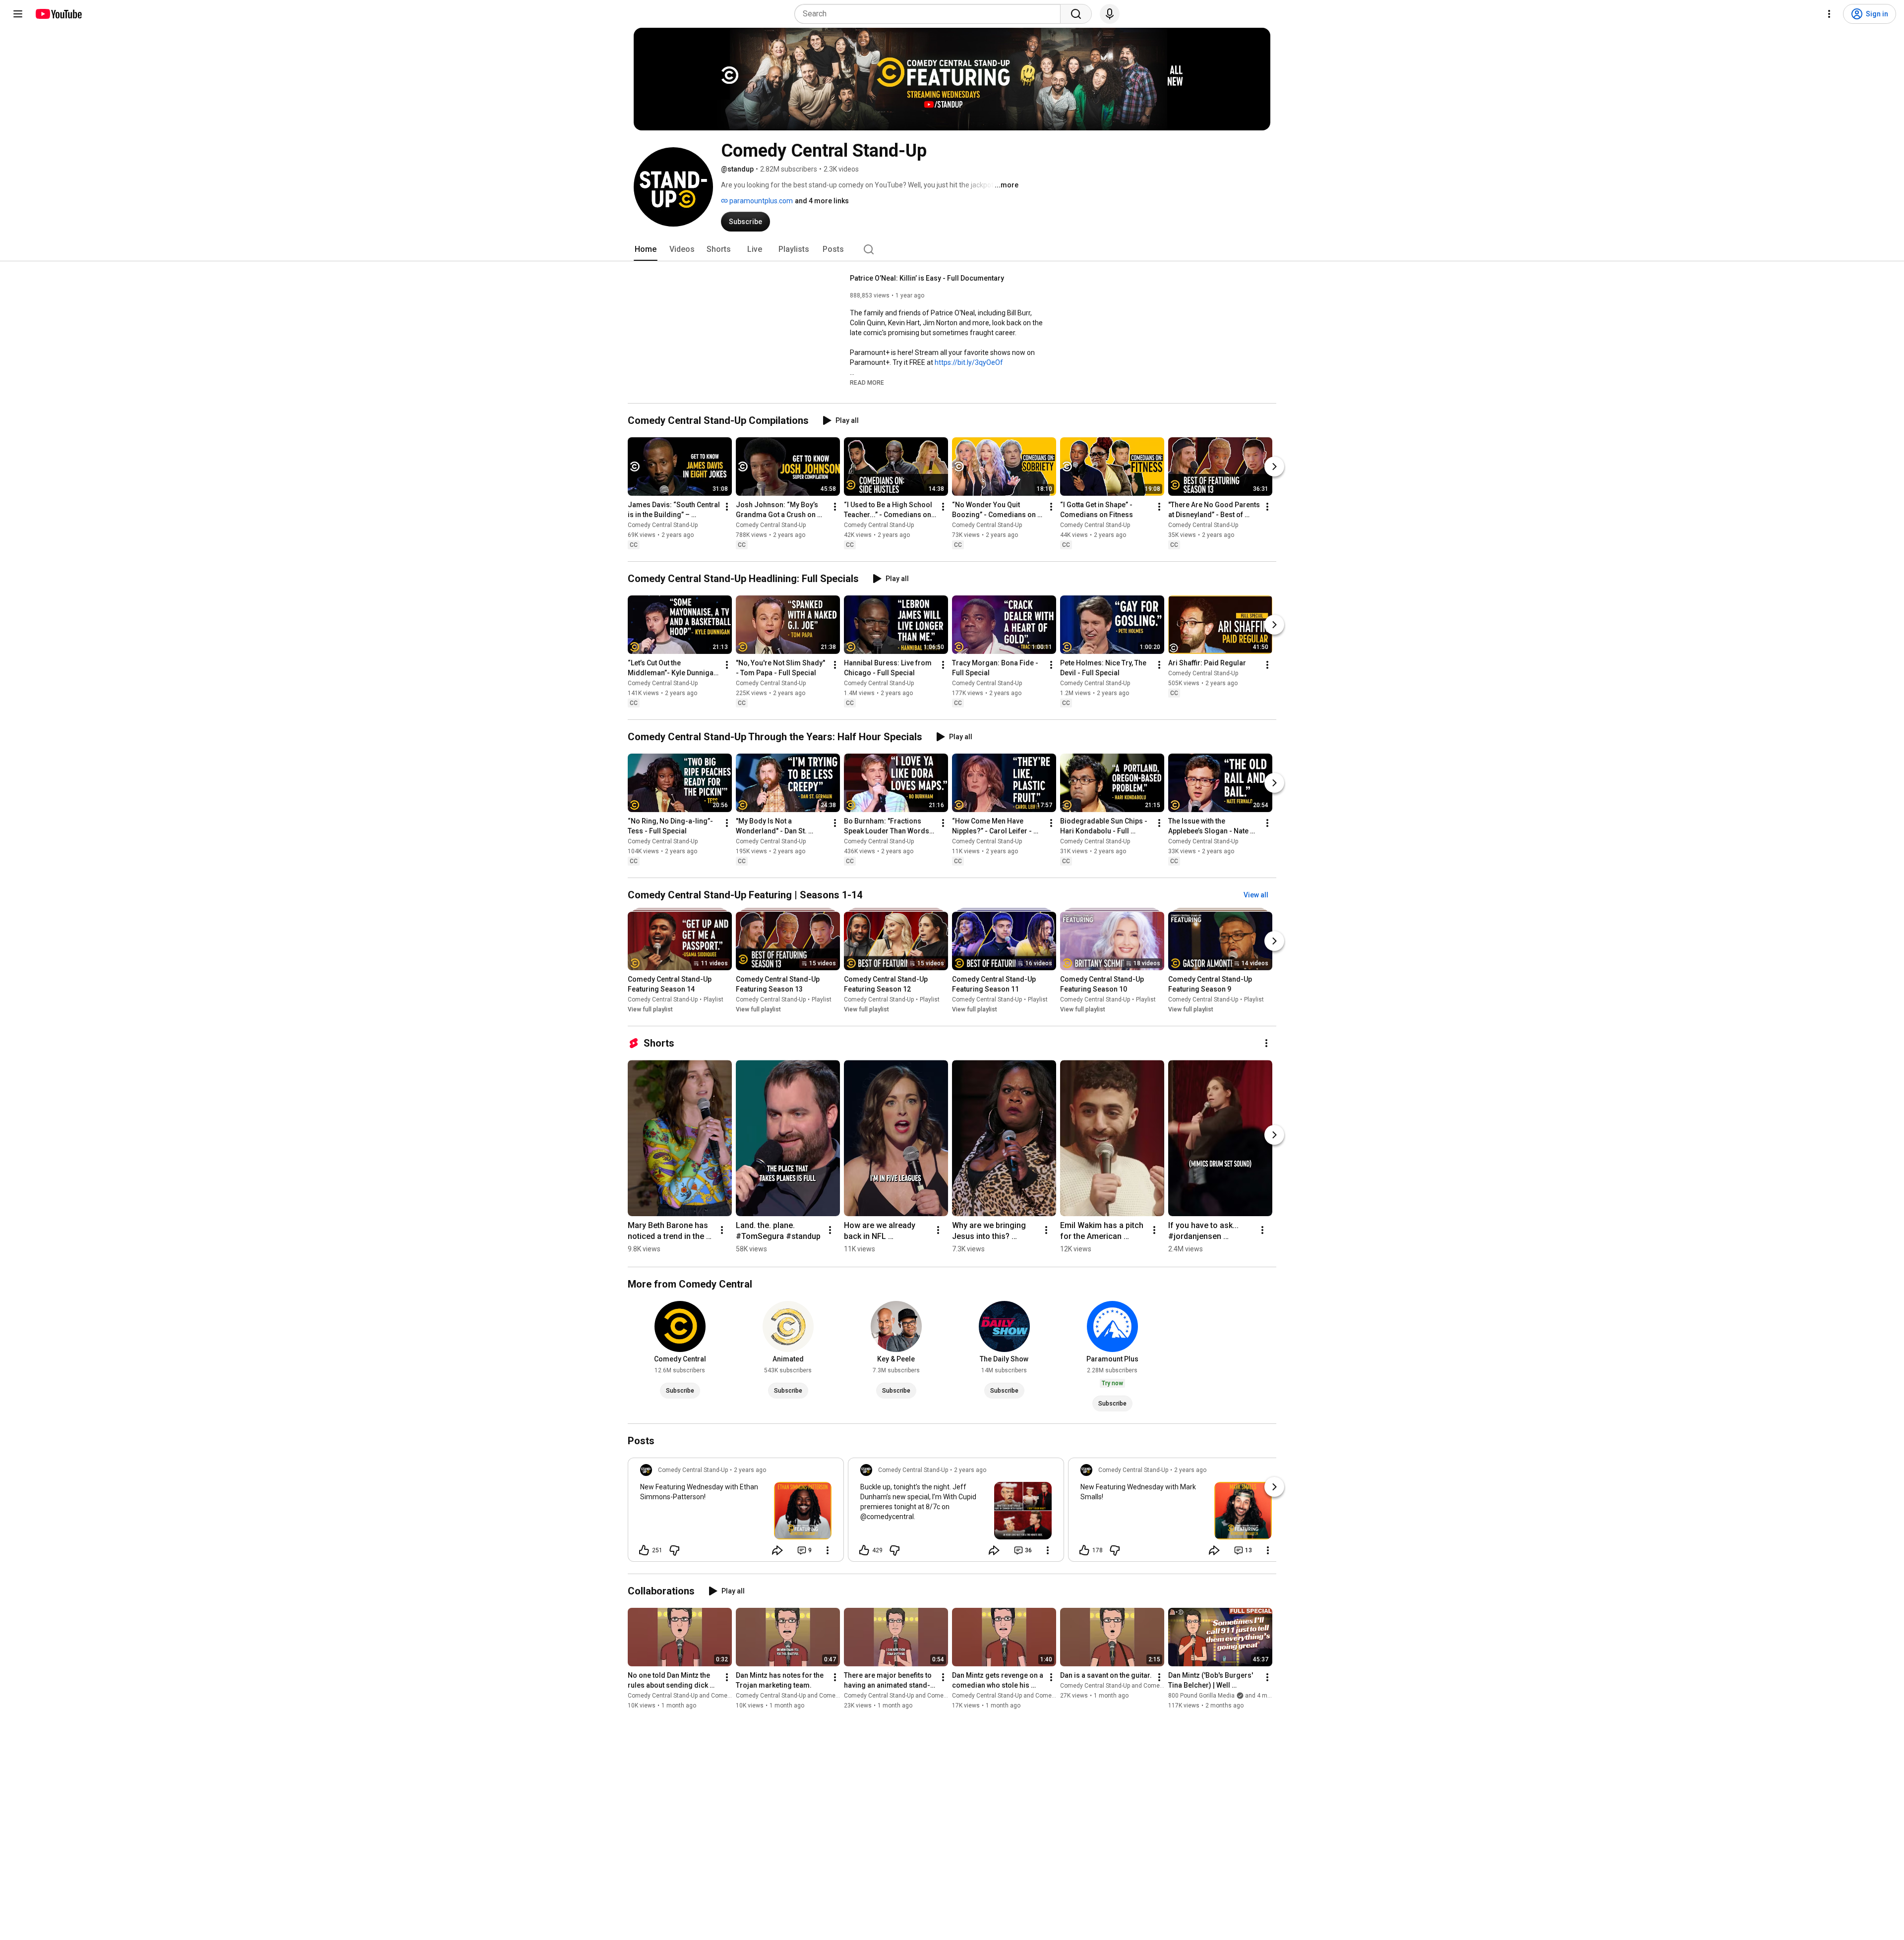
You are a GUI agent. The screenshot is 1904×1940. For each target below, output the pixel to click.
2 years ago (750, 1470)
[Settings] (1829, 14)
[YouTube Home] (58, 14)
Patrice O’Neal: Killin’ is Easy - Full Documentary (927, 278)
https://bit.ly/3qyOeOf (969, 362)
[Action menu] (828, 1550)
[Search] (1076, 14)
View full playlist (650, 1009)
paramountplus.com (760, 201)
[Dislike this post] (674, 1550)
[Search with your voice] (1110, 14)
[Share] (777, 1550)
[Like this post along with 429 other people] (864, 1550)
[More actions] (727, 507)
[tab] (646, 249)
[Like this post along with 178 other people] (1084, 1550)
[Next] (1274, 467)
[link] (736, 1513)
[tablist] (952, 249)
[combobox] (930, 14)
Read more (867, 383)
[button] (867, 382)
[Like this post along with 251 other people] (644, 1550)
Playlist (714, 999)
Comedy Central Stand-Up (663, 525)
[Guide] (18, 14)
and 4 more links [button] (822, 201)
